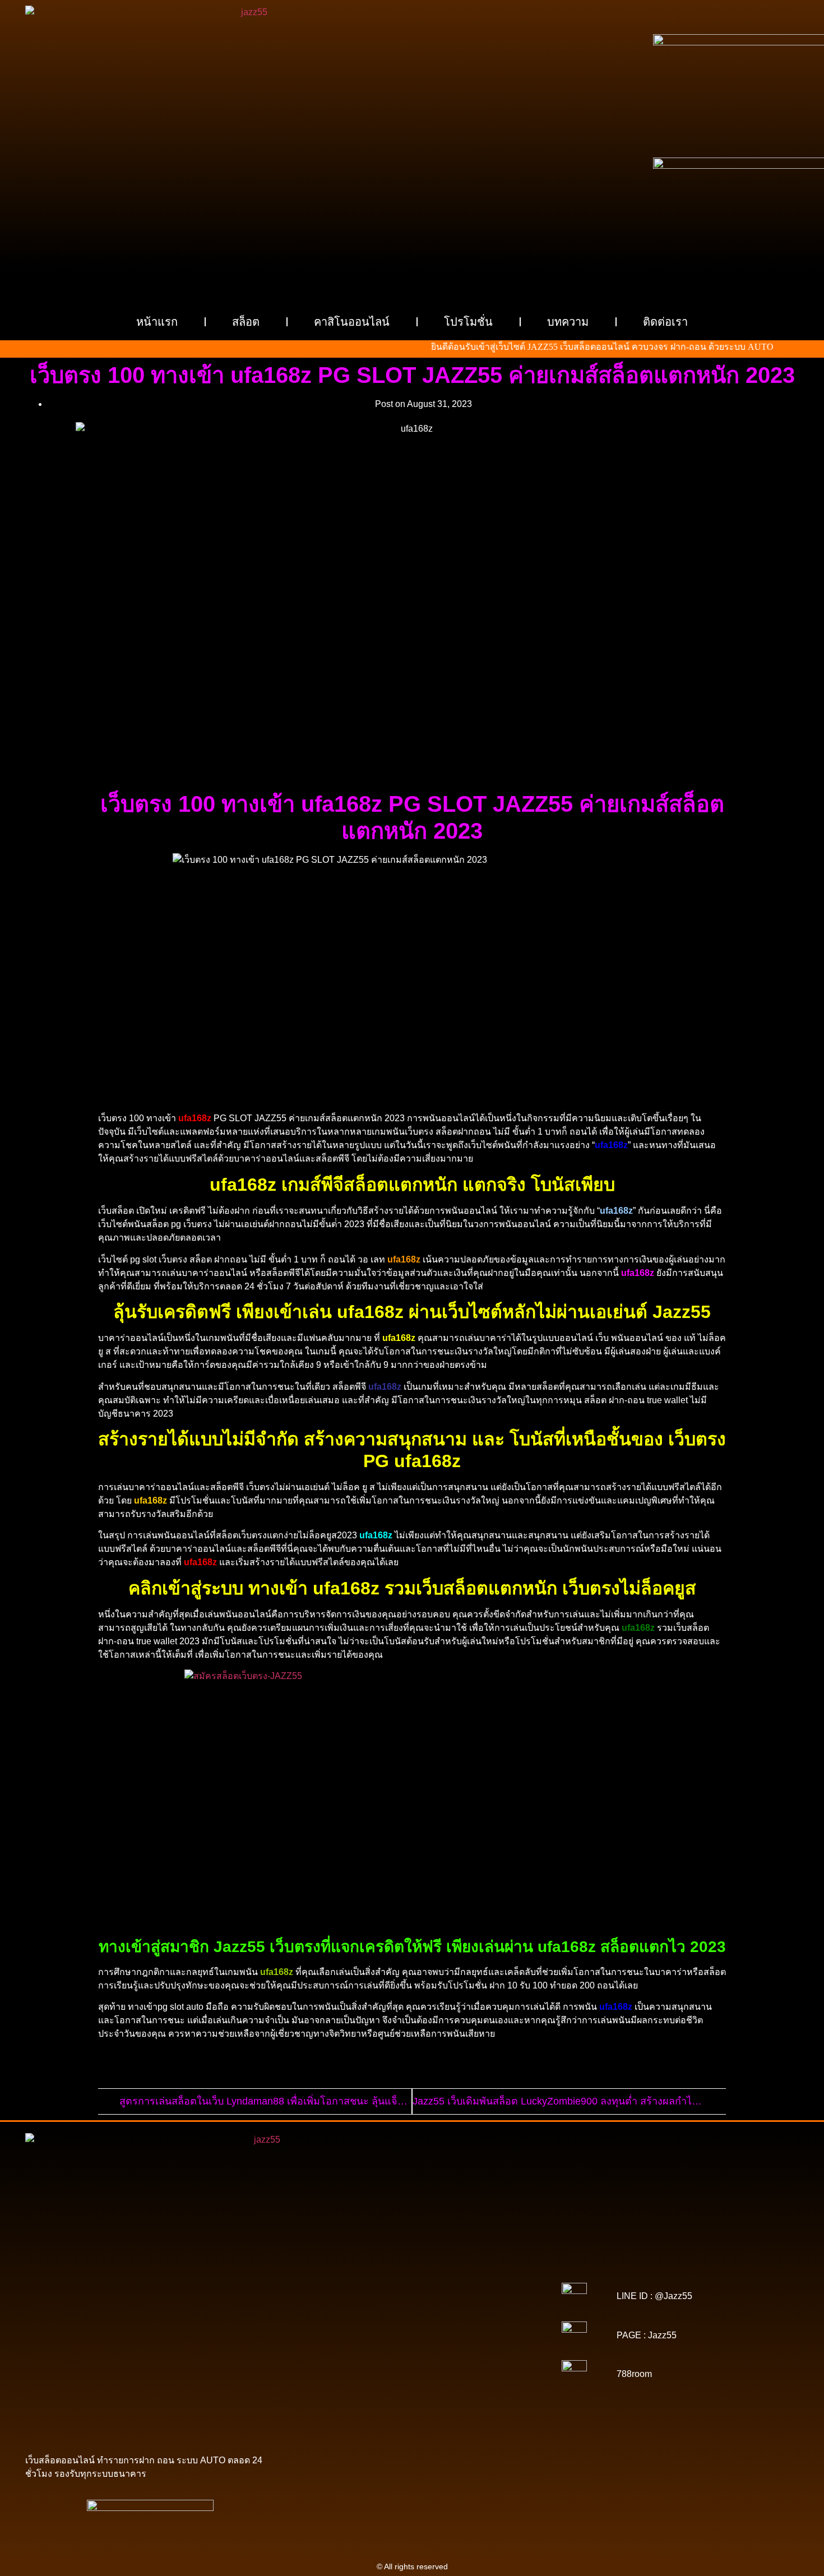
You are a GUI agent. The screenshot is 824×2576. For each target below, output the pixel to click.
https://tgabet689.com (336, 2398)
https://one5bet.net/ (482, 2328)
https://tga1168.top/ (413, 2312)
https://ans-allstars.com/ (480, 2320)
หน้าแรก (157, 322)
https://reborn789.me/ (424, 2343)
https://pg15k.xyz (444, 2281)
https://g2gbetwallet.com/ (459, 2375)
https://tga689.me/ (488, 2390)
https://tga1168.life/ (483, 2312)
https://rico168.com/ (411, 2328)
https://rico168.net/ (340, 2328)
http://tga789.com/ (482, 2304)
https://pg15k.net (342, 2288)
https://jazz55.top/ (461, 2359)
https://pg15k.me (382, 2281)
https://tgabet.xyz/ (416, 2304)
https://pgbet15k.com (412, 2288)
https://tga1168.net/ (342, 2312)
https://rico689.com (340, 2273)
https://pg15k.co (505, 2281)
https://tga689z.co (413, 2265)
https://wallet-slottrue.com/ (437, 2406)
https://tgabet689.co (490, 2398)
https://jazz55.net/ (496, 2343)
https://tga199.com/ (406, 2335)
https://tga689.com (420, 2390)
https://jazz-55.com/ (359, 2367)
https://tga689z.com (344, 2265)
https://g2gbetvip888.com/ (367, 2375)
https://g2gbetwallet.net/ (349, 2383)
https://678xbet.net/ (336, 2320)
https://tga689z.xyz (481, 2265)
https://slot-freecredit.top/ (485, 2414)
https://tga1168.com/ (346, 2304)
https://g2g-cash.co (483, 2273)
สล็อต (246, 322)
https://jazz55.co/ (494, 2367)
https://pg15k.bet (321, 2281)
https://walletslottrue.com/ (343, 2406)
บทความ (568, 322)
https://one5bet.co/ (337, 2335)
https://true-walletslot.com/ (392, 2414)
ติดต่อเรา (665, 322)
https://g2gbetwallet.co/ (344, 2390)
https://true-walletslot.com (382, 2359)
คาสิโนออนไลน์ (352, 322)
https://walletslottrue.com (347, 2351)
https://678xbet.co (404, 2320)
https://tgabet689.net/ (415, 2398)
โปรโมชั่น (468, 322)
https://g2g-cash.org (412, 2273)
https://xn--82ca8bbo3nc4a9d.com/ (455, 2383)
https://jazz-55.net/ (429, 2367)
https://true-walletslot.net (340, 2343)
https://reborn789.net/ (481, 2335)
